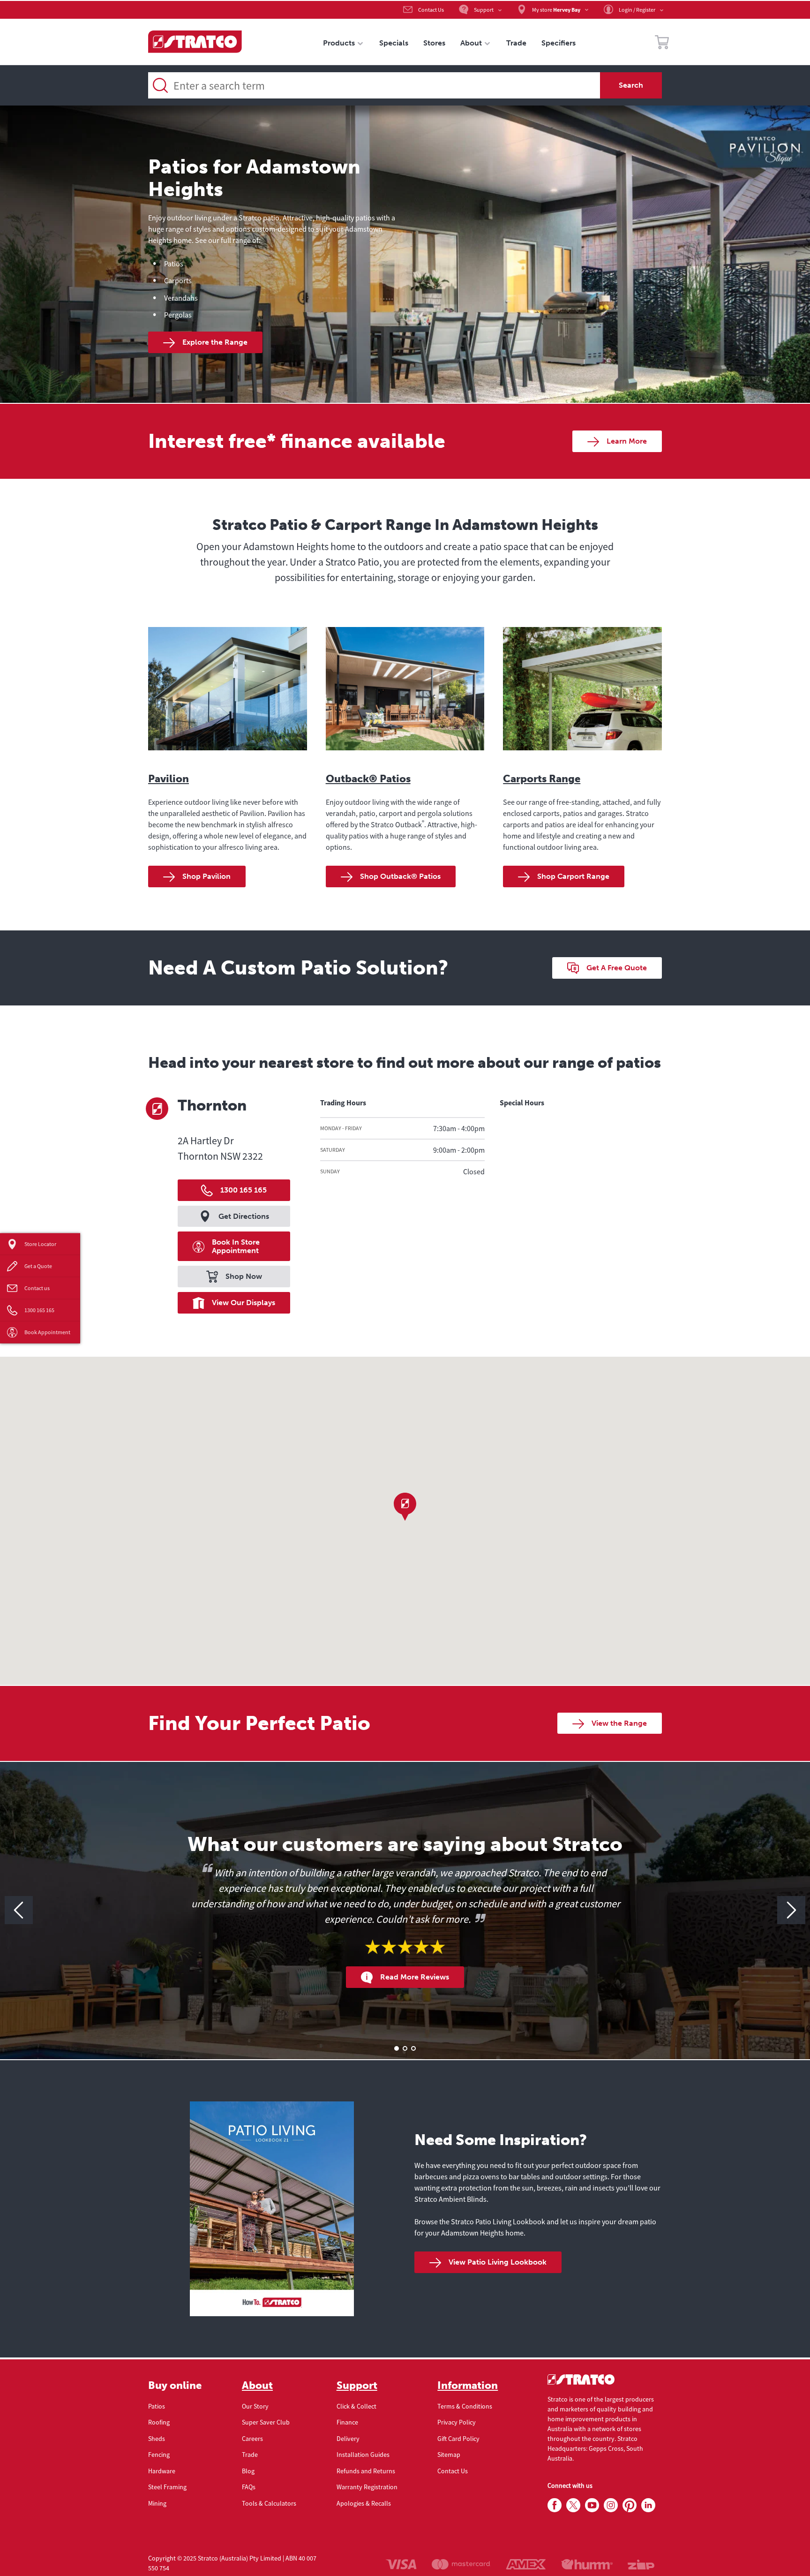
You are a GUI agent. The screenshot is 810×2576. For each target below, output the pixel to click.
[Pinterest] (630, 2506)
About (257, 2386)
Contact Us (453, 2471)
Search (631, 85)
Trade (250, 2455)
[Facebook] (555, 2506)
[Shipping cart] (662, 44)
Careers (252, 2439)
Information (468, 2386)
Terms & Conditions (465, 2406)
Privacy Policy (457, 2422)
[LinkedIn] (648, 2506)
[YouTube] (592, 2506)
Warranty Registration (367, 2487)
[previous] (19, 1910)
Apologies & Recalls (364, 2503)
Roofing (159, 2422)
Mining (157, 2503)
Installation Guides (363, 2455)
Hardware (162, 2471)
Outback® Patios (368, 779)
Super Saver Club (266, 2422)
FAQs (249, 2487)
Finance (347, 2422)
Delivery (348, 2439)
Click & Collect (356, 2406)
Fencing (159, 2455)
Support (357, 2386)
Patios (157, 2406)
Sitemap (449, 2455)
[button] (405, 1507)
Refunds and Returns (366, 2471)
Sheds (157, 2439)
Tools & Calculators (269, 2503)
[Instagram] (611, 2506)
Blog (248, 2471)
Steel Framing (167, 2487)
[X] (573, 2506)
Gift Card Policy (458, 2439)
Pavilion (169, 779)
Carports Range (542, 779)
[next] (791, 1910)
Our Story (255, 2406)
